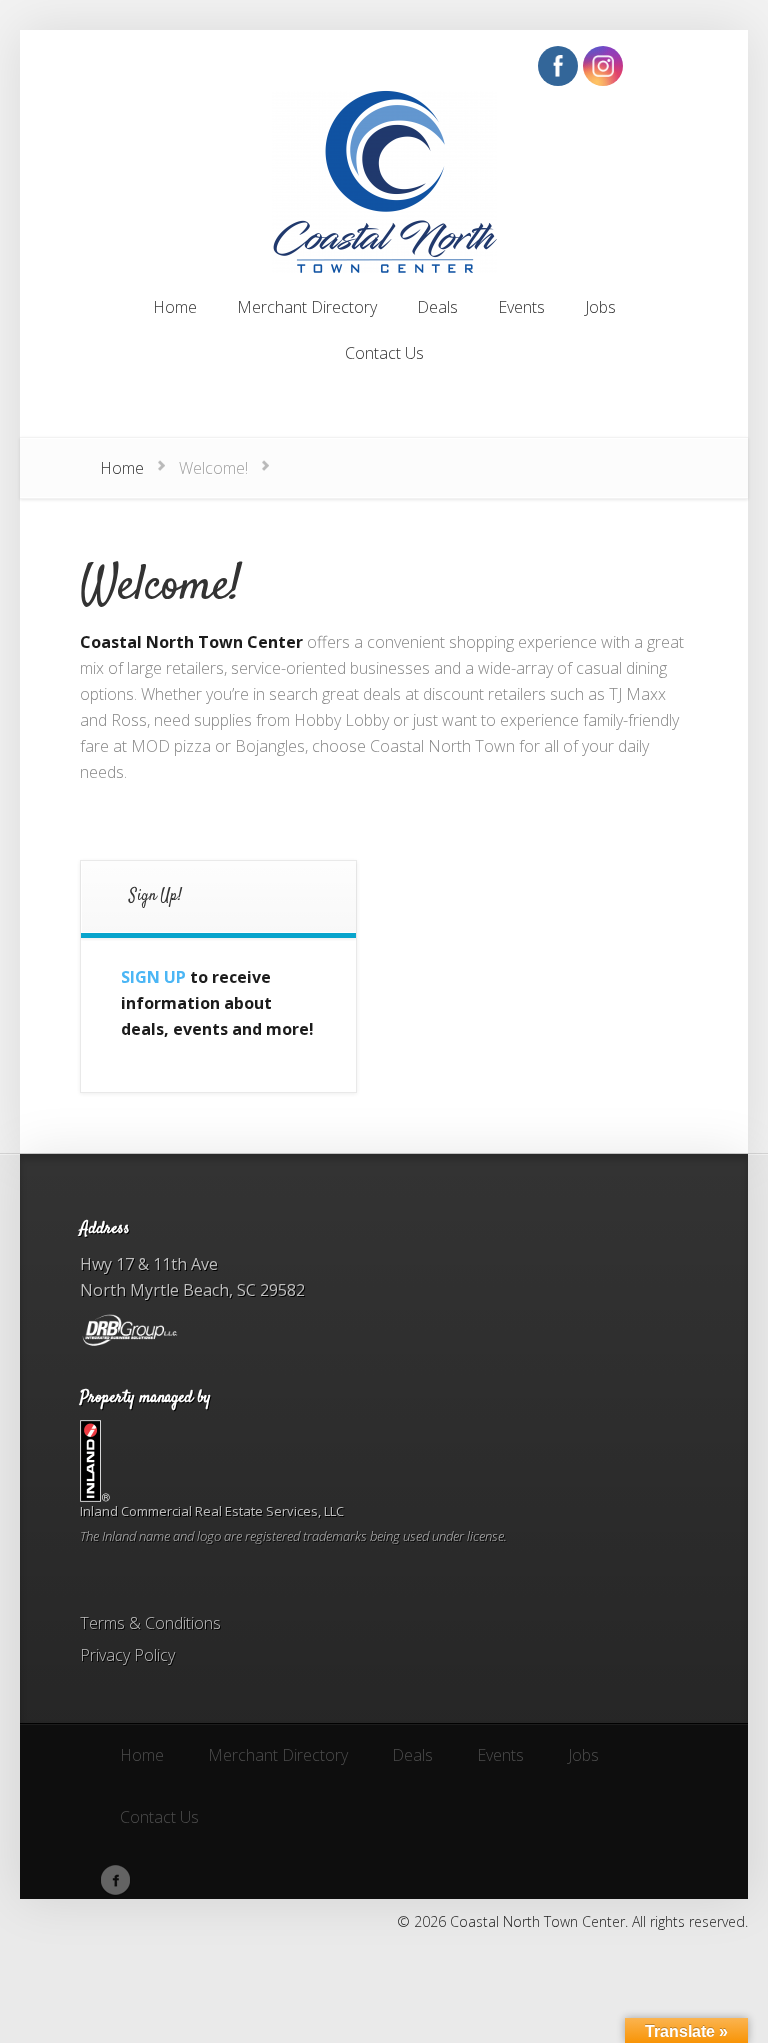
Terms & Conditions (150, 1623)
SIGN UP (153, 977)
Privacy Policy (127, 1655)
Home (122, 468)
